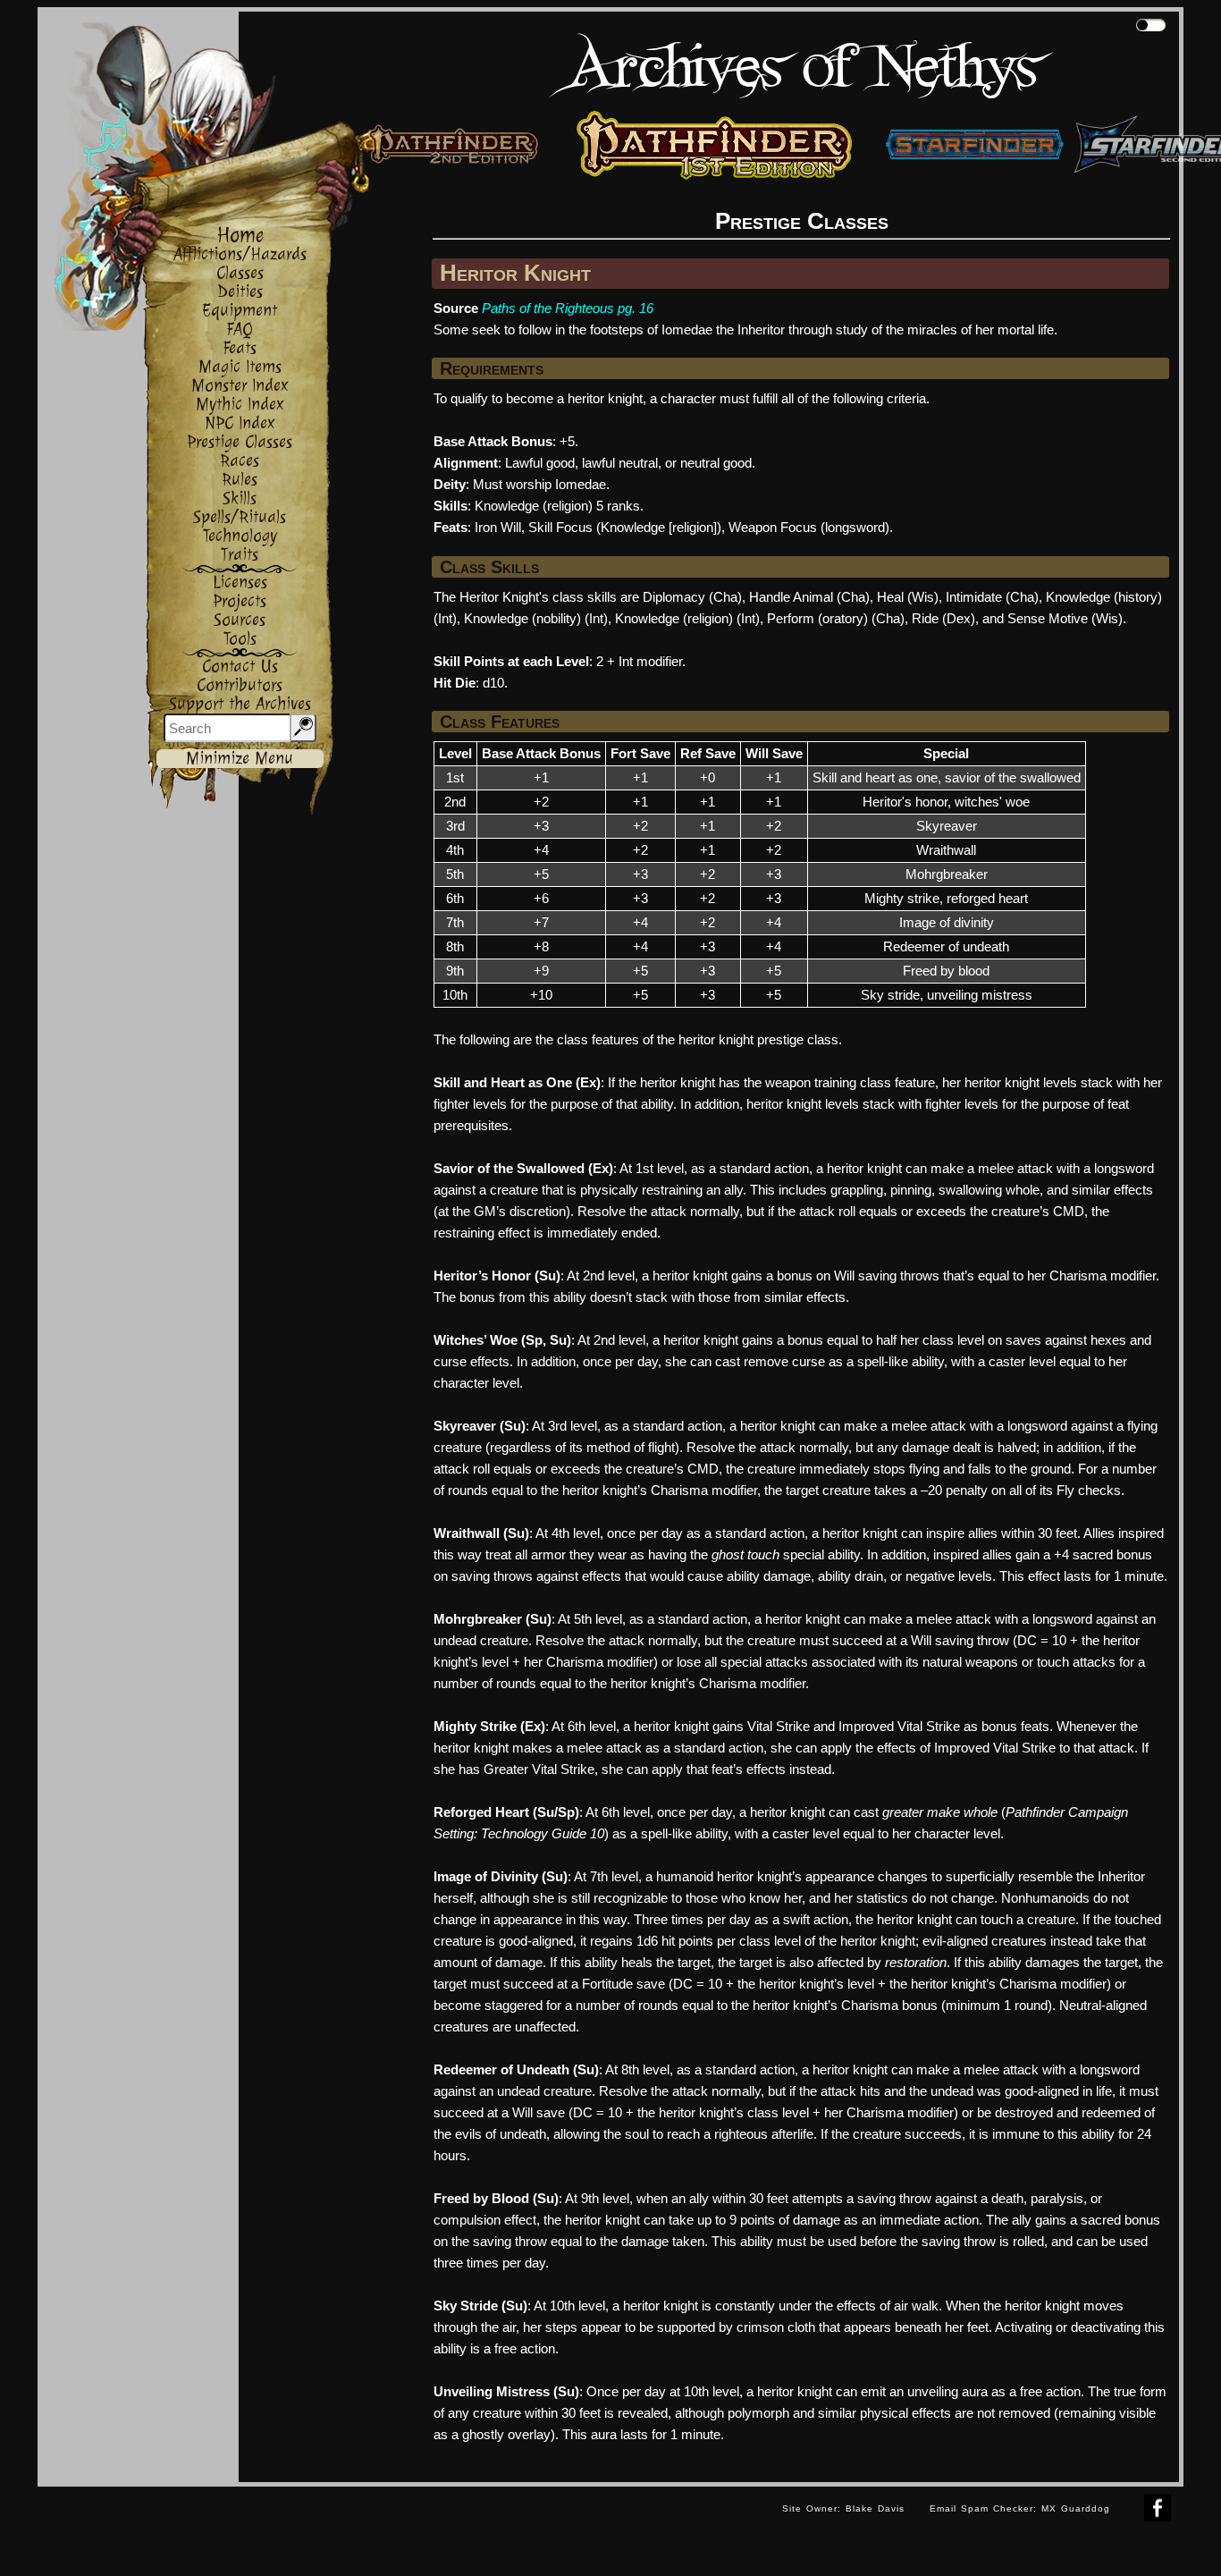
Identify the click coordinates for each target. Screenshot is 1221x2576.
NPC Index (240, 423)
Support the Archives (240, 704)
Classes (240, 273)
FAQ (240, 329)
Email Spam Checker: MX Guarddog (1020, 2508)
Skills (240, 498)
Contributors (240, 685)
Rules (240, 480)
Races (240, 461)
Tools (240, 639)
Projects (240, 601)
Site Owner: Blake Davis (843, 2508)
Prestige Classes (240, 442)
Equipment (240, 311)
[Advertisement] (404, 2527)
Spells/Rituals (240, 517)
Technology (240, 536)
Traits (240, 555)
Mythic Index (240, 405)
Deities (240, 292)
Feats (240, 348)
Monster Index (240, 386)
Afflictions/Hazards (240, 254)
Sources (240, 620)
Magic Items (240, 367)
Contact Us (240, 667)
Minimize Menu (240, 759)
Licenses (240, 583)
